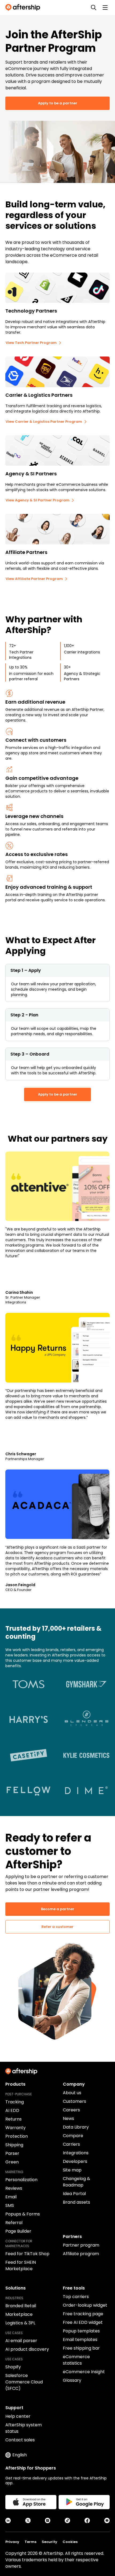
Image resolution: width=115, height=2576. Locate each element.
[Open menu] (105, 8)
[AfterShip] (24, 8)
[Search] (94, 8)
